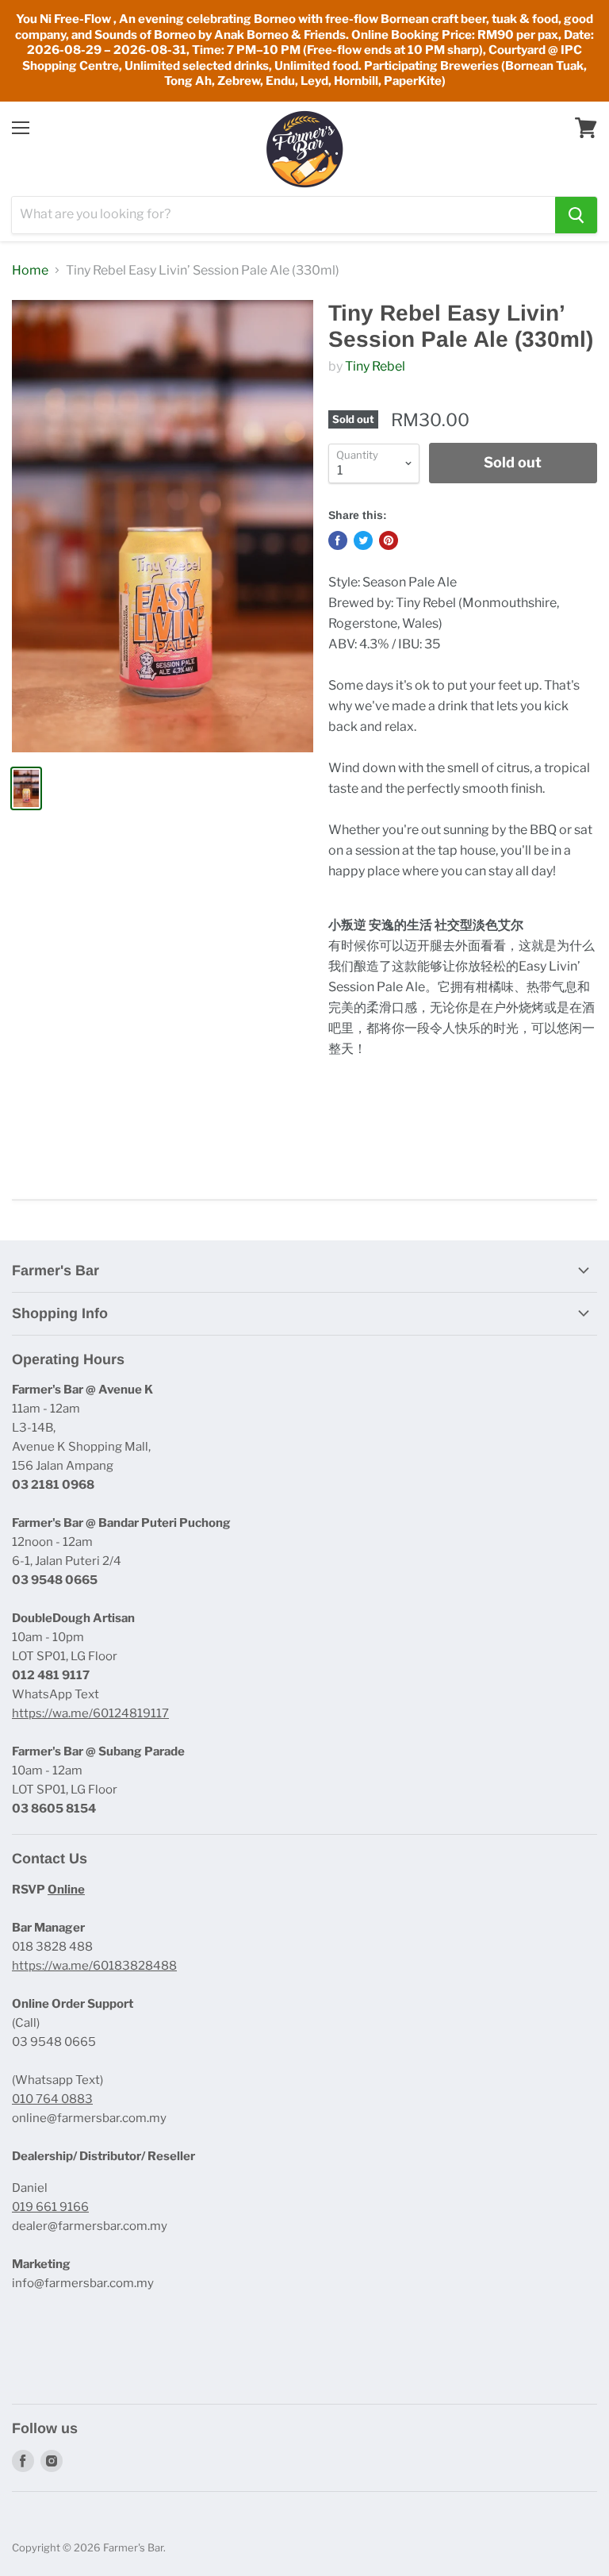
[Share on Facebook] (338, 540)
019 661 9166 (50, 2207)
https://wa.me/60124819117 (90, 1713)
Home (30, 271)
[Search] (576, 215)
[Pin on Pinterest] (389, 540)
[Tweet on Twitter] (363, 540)
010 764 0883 (52, 2099)
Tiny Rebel (375, 366)
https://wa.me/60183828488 (94, 1966)
